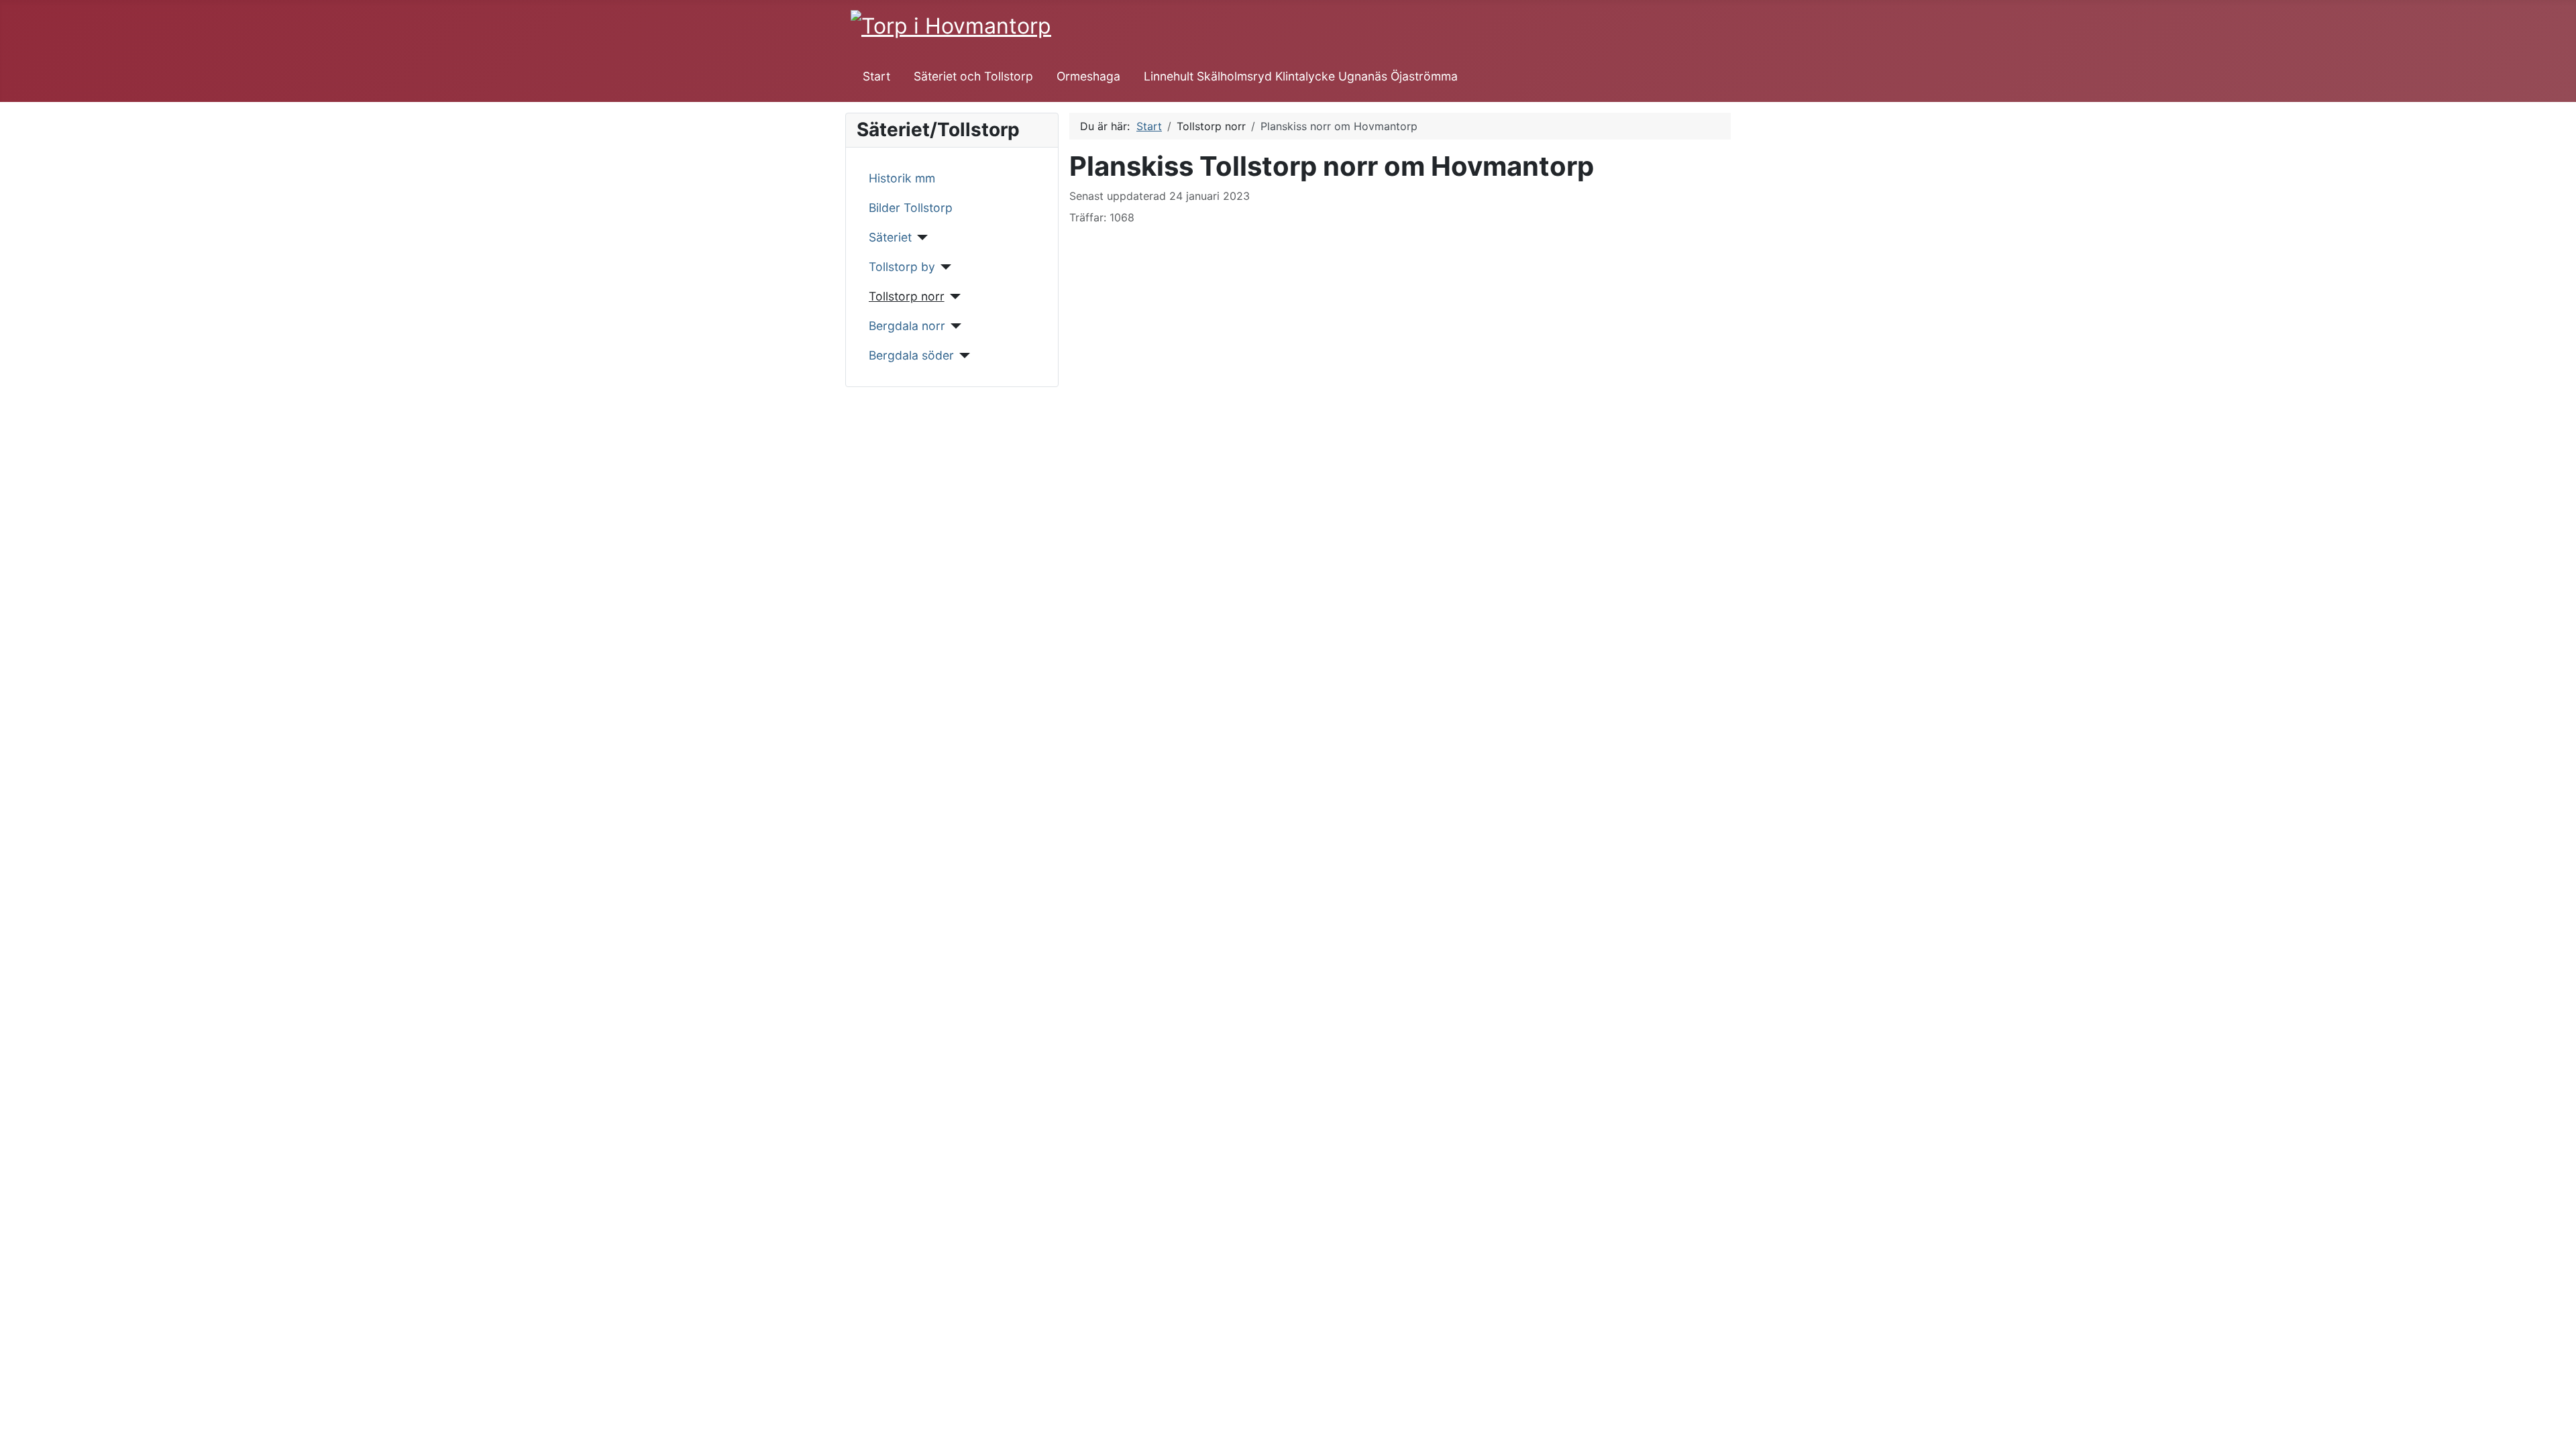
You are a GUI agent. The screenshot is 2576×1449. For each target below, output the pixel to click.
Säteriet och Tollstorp (973, 76)
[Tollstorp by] (944, 267)
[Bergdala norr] (954, 326)
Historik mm (902, 178)
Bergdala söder (911, 355)
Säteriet (890, 237)
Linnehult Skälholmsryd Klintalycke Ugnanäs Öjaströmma (1301, 76)
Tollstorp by (902, 267)
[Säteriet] (920, 237)
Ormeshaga (1088, 76)
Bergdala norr (907, 326)
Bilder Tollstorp (911, 208)
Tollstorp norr (907, 296)
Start (876, 76)
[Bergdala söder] (962, 356)
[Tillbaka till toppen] (2559, 1432)
